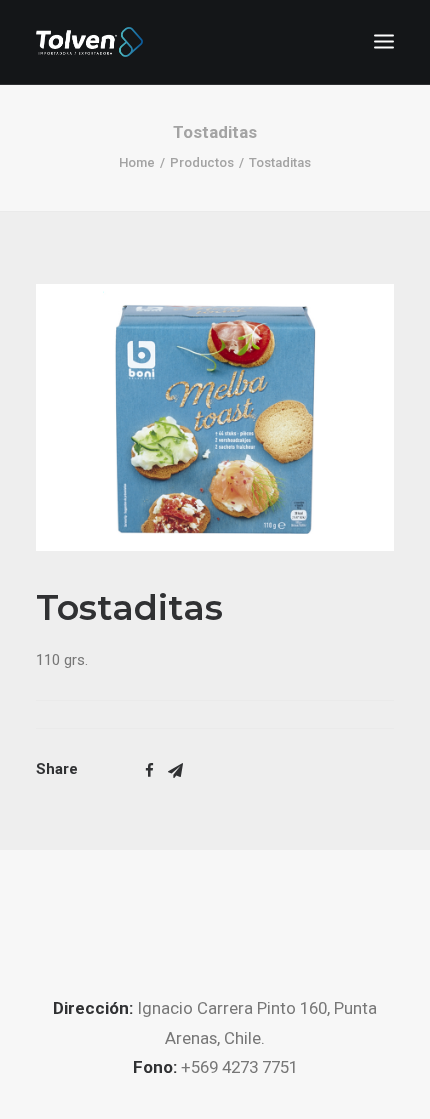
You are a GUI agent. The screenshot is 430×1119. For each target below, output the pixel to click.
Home (137, 162)
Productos (202, 162)
